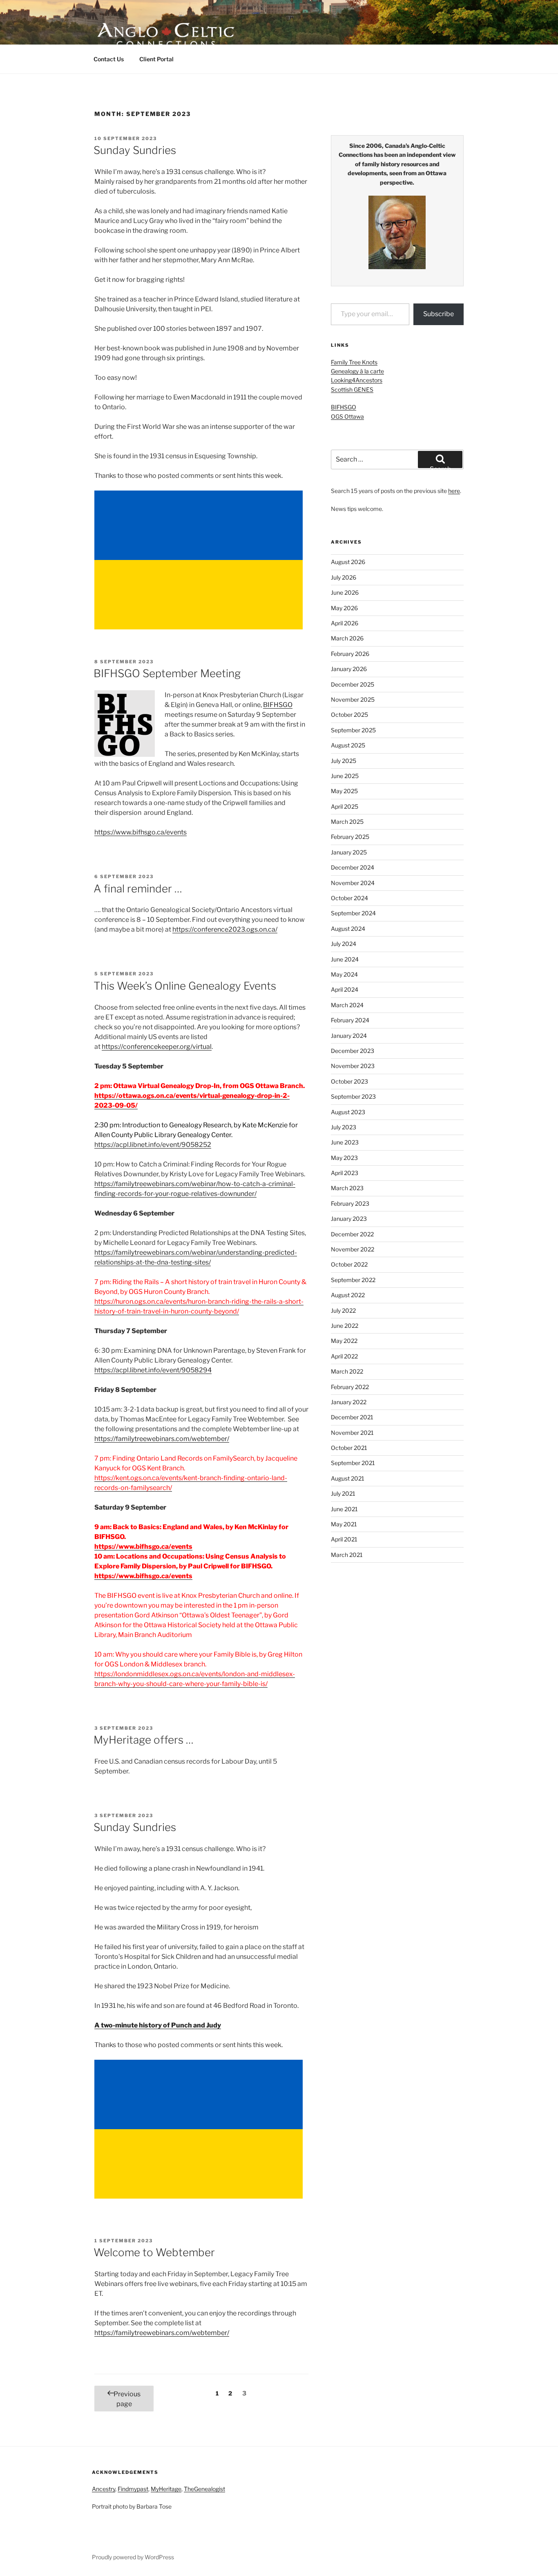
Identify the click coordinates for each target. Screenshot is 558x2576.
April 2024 (345, 989)
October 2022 (349, 1264)
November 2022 (353, 1249)
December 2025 (353, 684)
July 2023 (344, 1127)
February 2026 (350, 654)
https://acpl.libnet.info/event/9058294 (153, 1370)
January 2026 (349, 669)
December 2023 (353, 1051)
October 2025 (349, 715)
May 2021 (344, 1524)
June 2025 (345, 776)
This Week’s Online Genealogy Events (185, 986)
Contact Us (109, 59)
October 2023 (349, 1081)
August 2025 (348, 745)
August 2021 (348, 1478)
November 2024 (353, 883)
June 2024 (345, 959)
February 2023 (350, 1203)
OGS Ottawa (347, 416)
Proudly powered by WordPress (133, 2557)
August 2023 (348, 1112)
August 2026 (348, 562)
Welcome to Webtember (154, 2252)
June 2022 (345, 1326)
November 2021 (352, 1433)
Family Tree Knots (354, 362)
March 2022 (347, 1371)
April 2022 (344, 1356)
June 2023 (345, 1142)
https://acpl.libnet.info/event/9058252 (153, 1145)
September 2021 (353, 1463)
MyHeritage (166, 2489)
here (454, 491)
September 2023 (353, 1096)
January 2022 (349, 1402)
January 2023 (349, 1219)
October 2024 (349, 898)
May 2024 (344, 974)
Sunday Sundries (135, 150)
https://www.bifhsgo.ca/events (141, 832)
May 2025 (344, 791)
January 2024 (349, 1036)
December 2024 (353, 867)
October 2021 (349, 1448)
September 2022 (353, 1280)
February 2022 (350, 1387)
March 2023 (347, 1188)
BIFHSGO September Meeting (167, 673)
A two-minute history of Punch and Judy (158, 2025)
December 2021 (352, 1417)
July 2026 (344, 577)
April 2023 (345, 1173)
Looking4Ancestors (357, 380)
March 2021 (347, 1555)
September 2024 (353, 913)
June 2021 (344, 1509)
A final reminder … (138, 889)
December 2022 (352, 1234)
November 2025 (353, 699)
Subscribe (439, 314)
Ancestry (104, 2489)
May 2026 (344, 608)
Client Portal (156, 59)
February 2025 (350, 837)
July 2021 (343, 1493)
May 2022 (344, 1341)
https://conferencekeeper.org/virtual (157, 1047)
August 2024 (348, 929)
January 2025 (349, 852)
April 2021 (344, 1539)
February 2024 (350, 1020)
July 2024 (344, 944)
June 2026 (345, 592)
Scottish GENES (352, 389)
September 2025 (353, 730)
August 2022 (348, 1295)
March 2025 (347, 822)
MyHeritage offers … (144, 1740)
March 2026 (347, 638)
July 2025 (344, 761)
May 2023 (344, 1158)
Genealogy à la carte (357, 371)
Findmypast (133, 2489)
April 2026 (345, 623)
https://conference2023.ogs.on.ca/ (225, 929)
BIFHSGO (278, 705)
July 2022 (343, 1310)
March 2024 (347, 1005)
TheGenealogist (204, 2489)
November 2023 (353, 1066)
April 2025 (345, 806)
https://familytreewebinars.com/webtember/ (162, 1439)
